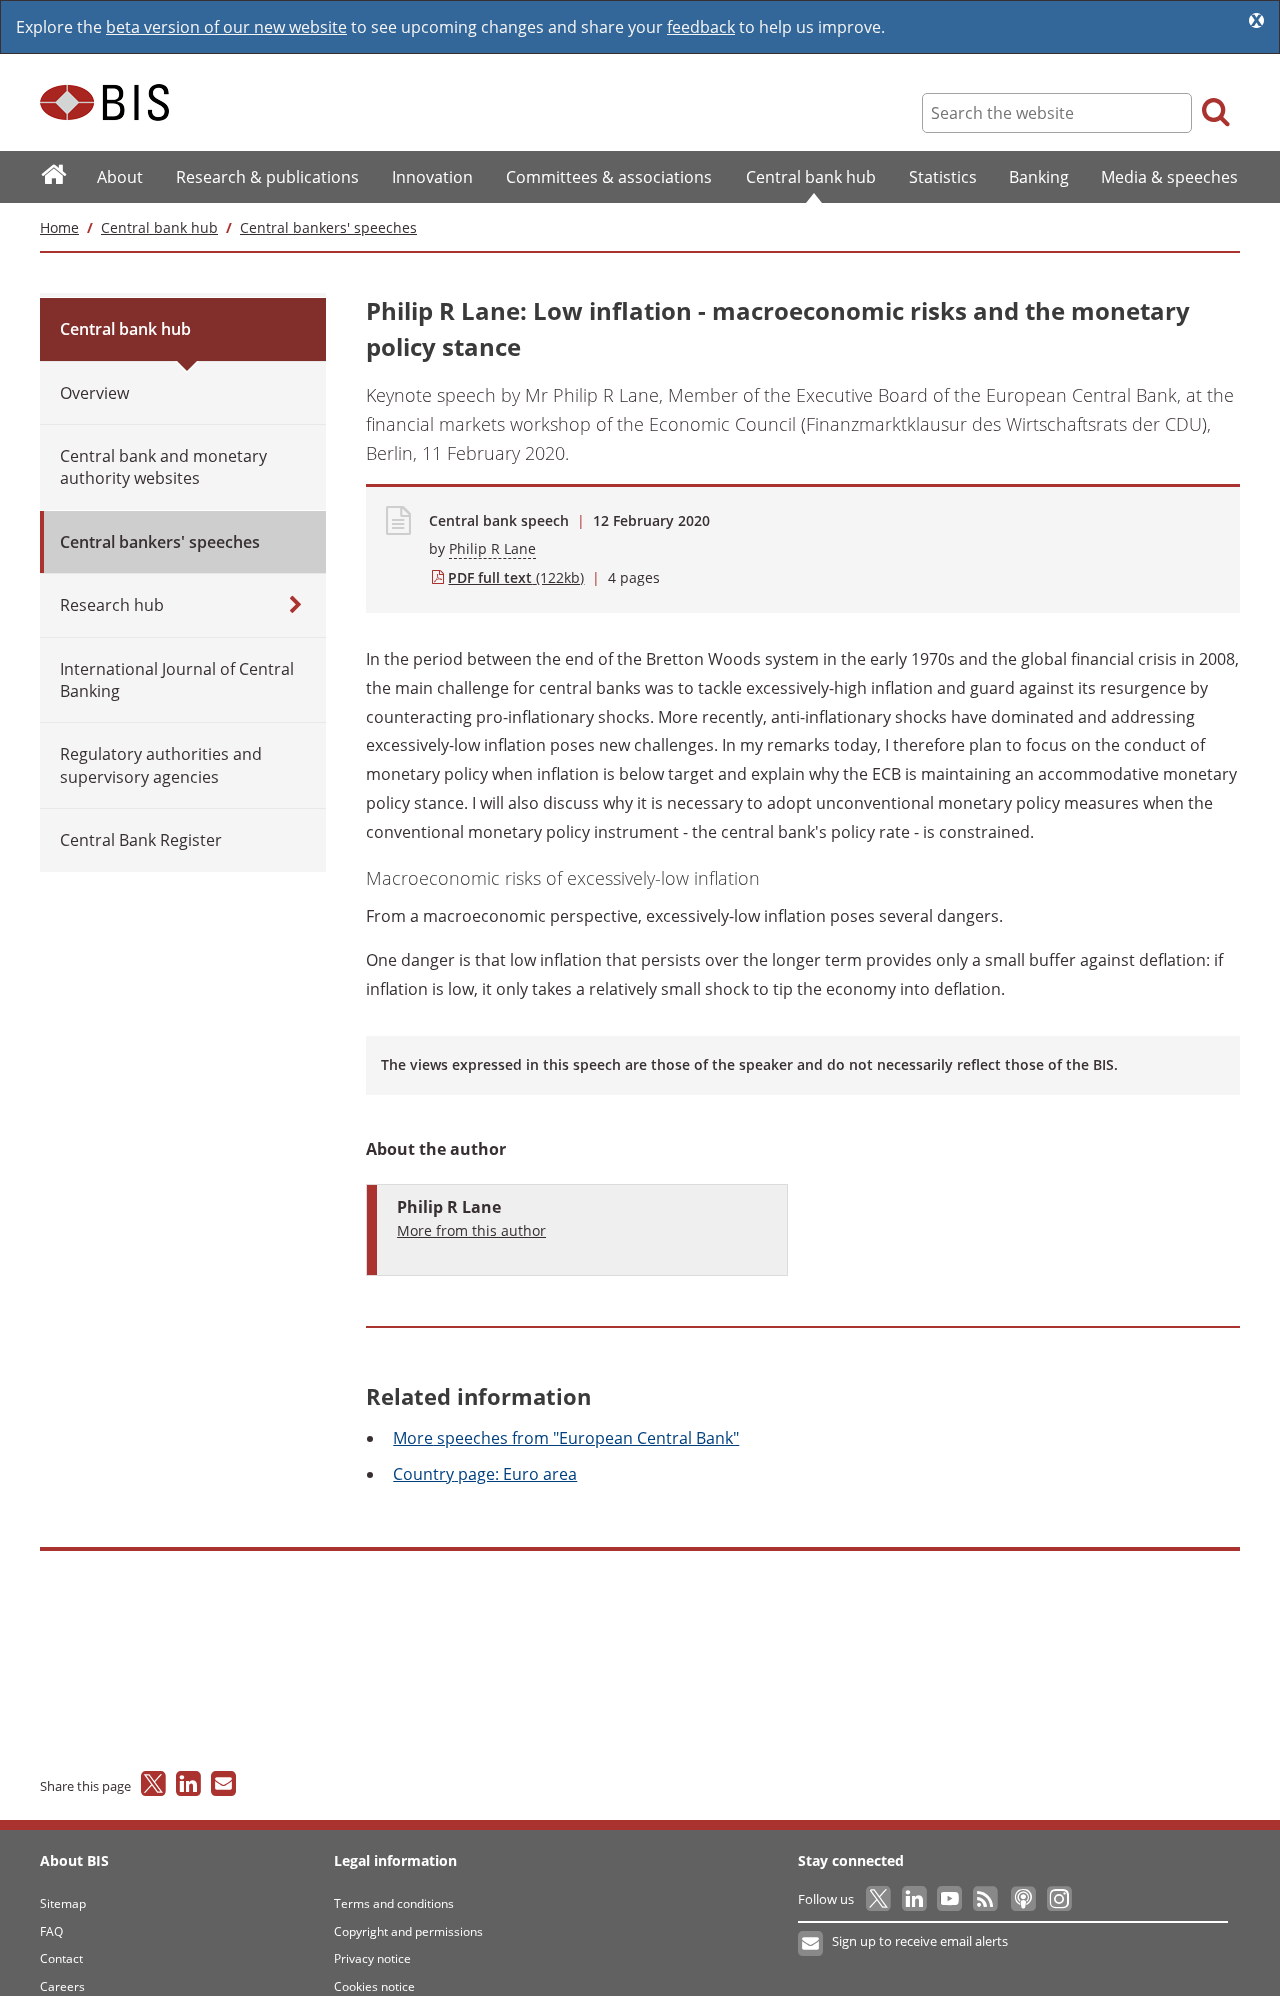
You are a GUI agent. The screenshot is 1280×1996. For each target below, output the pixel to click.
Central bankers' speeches (328, 227)
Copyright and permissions (408, 1931)
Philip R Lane (492, 548)
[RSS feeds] (986, 1899)
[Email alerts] (811, 1944)
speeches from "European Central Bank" (566, 1438)
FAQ (51, 1931)
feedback (701, 27)
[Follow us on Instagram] (1058, 1899)
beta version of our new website (226, 27)
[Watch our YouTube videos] (951, 1899)
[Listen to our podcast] (1022, 1899)
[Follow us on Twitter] (879, 1899)
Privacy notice (372, 1958)
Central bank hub (159, 227)
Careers (62, 1986)
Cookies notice (374, 1986)
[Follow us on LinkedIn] (915, 1899)
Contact (61, 1958)
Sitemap (63, 1903)
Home (59, 227)
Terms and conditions (394, 1903)
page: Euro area (485, 1474)
